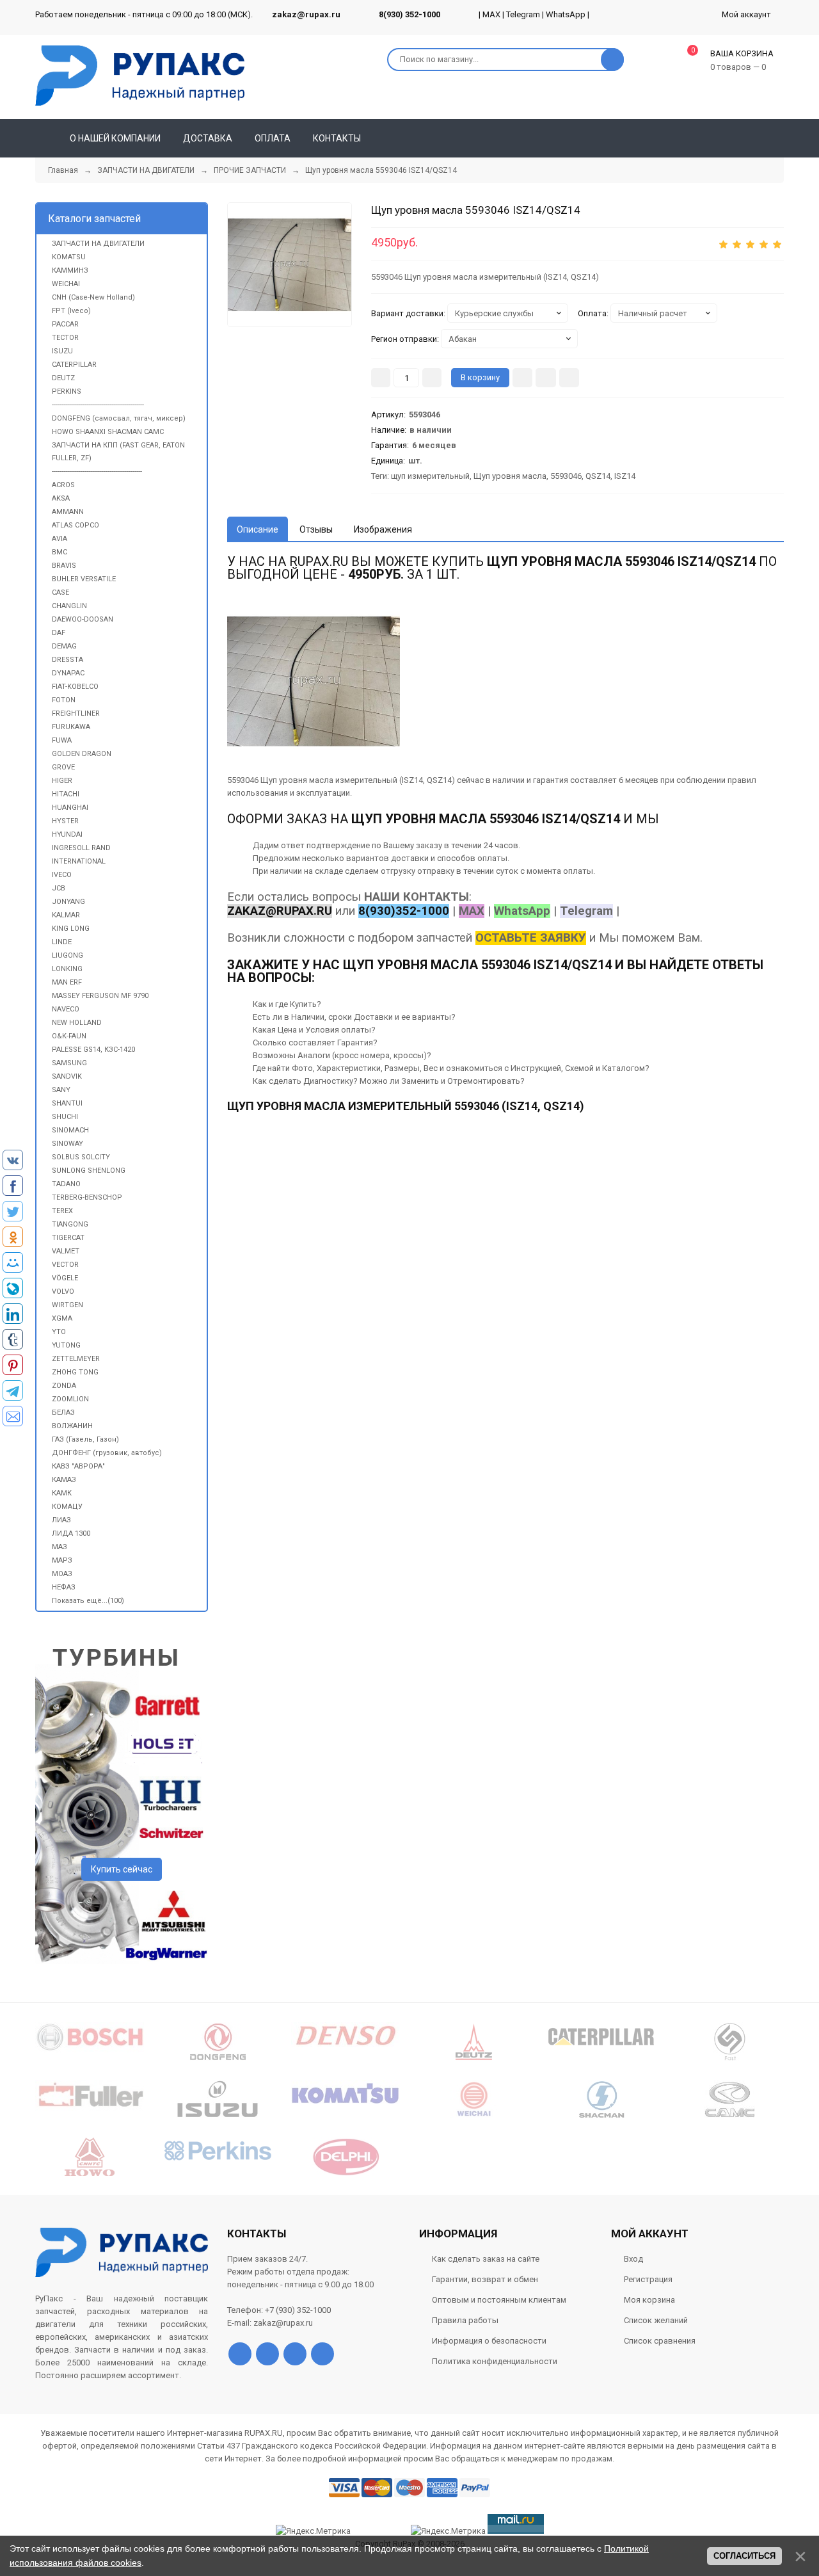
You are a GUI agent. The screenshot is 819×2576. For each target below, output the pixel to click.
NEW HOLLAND (77, 1023)
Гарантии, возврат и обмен (485, 2279)
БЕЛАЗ (63, 1413)
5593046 (566, 476)
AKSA (61, 498)
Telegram (523, 14)
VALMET (66, 1251)
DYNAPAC (68, 673)
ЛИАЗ (61, 1520)
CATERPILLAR (74, 365)
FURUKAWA (71, 727)
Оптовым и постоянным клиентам (499, 2300)
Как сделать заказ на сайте (486, 2259)
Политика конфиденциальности (495, 2361)
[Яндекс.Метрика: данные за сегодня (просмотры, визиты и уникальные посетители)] (448, 2531)
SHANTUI (67, 1103)
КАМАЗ (64, 1480)
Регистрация (648, 2279)
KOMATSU (69, 257)
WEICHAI (66, 284)
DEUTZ (63, 378)
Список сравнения (660, 2341)
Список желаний (656, 2320)
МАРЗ (62, 1560)
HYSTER (65, 821)
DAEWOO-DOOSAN (83, 619)
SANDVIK (67, 1076)
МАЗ (60, 1547)
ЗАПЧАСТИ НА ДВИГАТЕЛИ (98, 244)
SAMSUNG (69, 1063)
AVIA (60, 539)
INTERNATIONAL (79, 861)
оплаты (492, 858)
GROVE (63, 767)
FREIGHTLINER (76, 713)
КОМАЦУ (67, 1507)
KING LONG (71, 929)
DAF (59, 633)
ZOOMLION (70, 1399)
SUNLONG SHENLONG (89, 1171)
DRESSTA (68, 660)
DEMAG (64, 646)
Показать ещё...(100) (88, 1601)
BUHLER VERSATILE (84, 579)
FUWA (62, 740)
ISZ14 (625, 476)
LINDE (62, 942)
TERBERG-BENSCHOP (87, 1197)
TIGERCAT (68, 1238)
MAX (491, 14)
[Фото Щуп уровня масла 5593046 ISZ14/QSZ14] (314, 681)
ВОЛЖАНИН (72, 1426)
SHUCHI (65, 1117)
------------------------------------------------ (98, 405)
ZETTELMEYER (76, 1359)
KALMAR (66, 915)
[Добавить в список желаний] (546, 378)
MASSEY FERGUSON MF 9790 (100, 996)
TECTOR (65, 338)
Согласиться (744, 2556)
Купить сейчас (122, 1869)
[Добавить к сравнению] (569, 378)
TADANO (66, 1184)
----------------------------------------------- (97, 471)
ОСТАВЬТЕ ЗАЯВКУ (531, 938)
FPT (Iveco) (71, 311)
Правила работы (465, 2320)
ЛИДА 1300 (71, 1534)
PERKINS (67, 391)
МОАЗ (62, 1574)
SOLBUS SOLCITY (81, 1157)
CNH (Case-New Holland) (93, 297)
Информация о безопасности (489, 2341)
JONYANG (68, 902)
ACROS (63, 485)
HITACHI (66, 794)
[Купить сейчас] (522, 378)
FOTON (64, 700)
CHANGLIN (69, 606)
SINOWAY (68, 1144)
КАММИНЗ (70, 270)
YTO (59, 1332)
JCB (59, 888)
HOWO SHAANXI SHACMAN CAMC (108, 432)
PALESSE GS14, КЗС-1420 (93, 1050)
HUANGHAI (70, 808)
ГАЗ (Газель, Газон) (85, 1439)
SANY (61, 1090)
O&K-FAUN (69, 1036)
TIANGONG (70, 1224)
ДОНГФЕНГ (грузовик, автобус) (107, 1453)
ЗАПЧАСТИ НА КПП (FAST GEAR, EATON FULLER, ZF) (118, 452)
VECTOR (65, 1265)
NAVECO (66, 1009)
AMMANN (68, 512)
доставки (410, 858)
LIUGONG (68, 955)
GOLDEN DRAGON (82, 754)
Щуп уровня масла (510, 476)
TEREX (62, 1211)
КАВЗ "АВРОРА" (78, 1466)
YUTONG (66, 1345)
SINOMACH (70, 1130)
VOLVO (63, 1292)
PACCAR (65, 324)
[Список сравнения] (779, 138)
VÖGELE (65, 1278)
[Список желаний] (756, 138)
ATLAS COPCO (76, 525)
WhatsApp (566, 14)
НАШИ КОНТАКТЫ (417, 897)
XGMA (62, 1318)
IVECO (62, 875)
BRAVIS (64, 566)
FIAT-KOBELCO (75, 687)
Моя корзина (649, 2300)
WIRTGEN (68, 1305)
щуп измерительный (430, 476)
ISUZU (62, 351)
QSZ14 (598, 476)
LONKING (67, 969)
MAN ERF (67, 982)
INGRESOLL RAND (81, 848)
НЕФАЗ (64, 1587)
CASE (60, 592)
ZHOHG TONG (75, 1372)
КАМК (62, 1493)
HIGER (62, 781)
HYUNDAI (67, 834)
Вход (633, 2259)
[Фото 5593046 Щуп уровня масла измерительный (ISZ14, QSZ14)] (290, 265)
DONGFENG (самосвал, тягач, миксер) (119, 418)
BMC (60, 552)
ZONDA (64, 1386)
